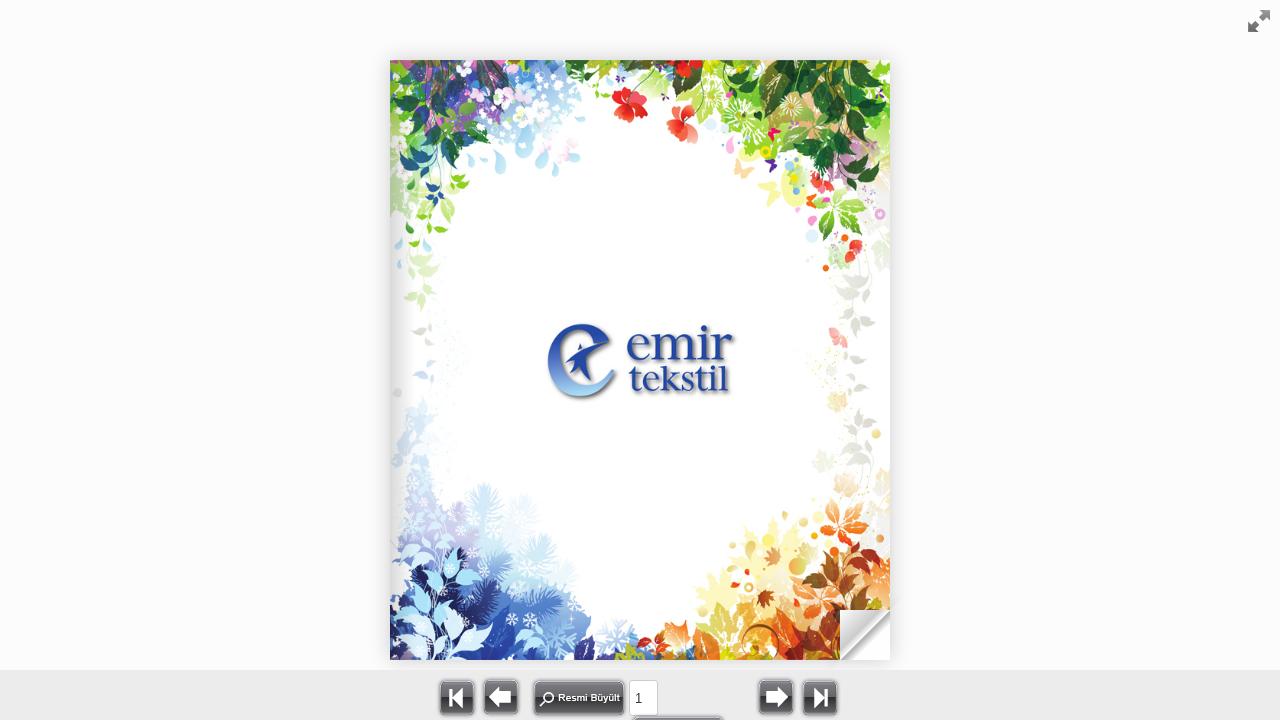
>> (820, 697)
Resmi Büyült (578, 697)
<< (457, 697)
